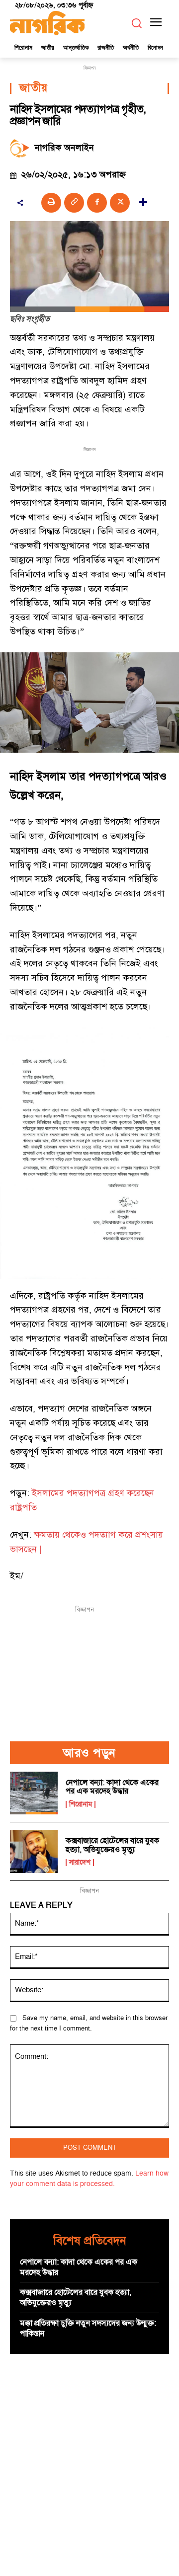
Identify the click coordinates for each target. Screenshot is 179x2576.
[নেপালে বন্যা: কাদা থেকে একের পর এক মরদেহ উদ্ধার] (34, 1793)
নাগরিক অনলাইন (64, 148)
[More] (143, 203)
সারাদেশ (80, 1863)
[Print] (51, 203)
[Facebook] (97, 203)
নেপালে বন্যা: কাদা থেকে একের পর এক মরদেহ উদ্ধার (112, 1787)
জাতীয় (34, 88)
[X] (120, 203)
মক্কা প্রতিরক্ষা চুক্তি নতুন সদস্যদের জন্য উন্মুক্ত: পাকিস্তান (88, 2328)
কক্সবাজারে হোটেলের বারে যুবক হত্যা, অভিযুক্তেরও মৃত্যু (112, 1845)
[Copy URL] (74, 203)
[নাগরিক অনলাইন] (22, 148)
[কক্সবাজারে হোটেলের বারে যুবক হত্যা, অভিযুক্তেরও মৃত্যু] (34, 1851)
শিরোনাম (81, 1804)
